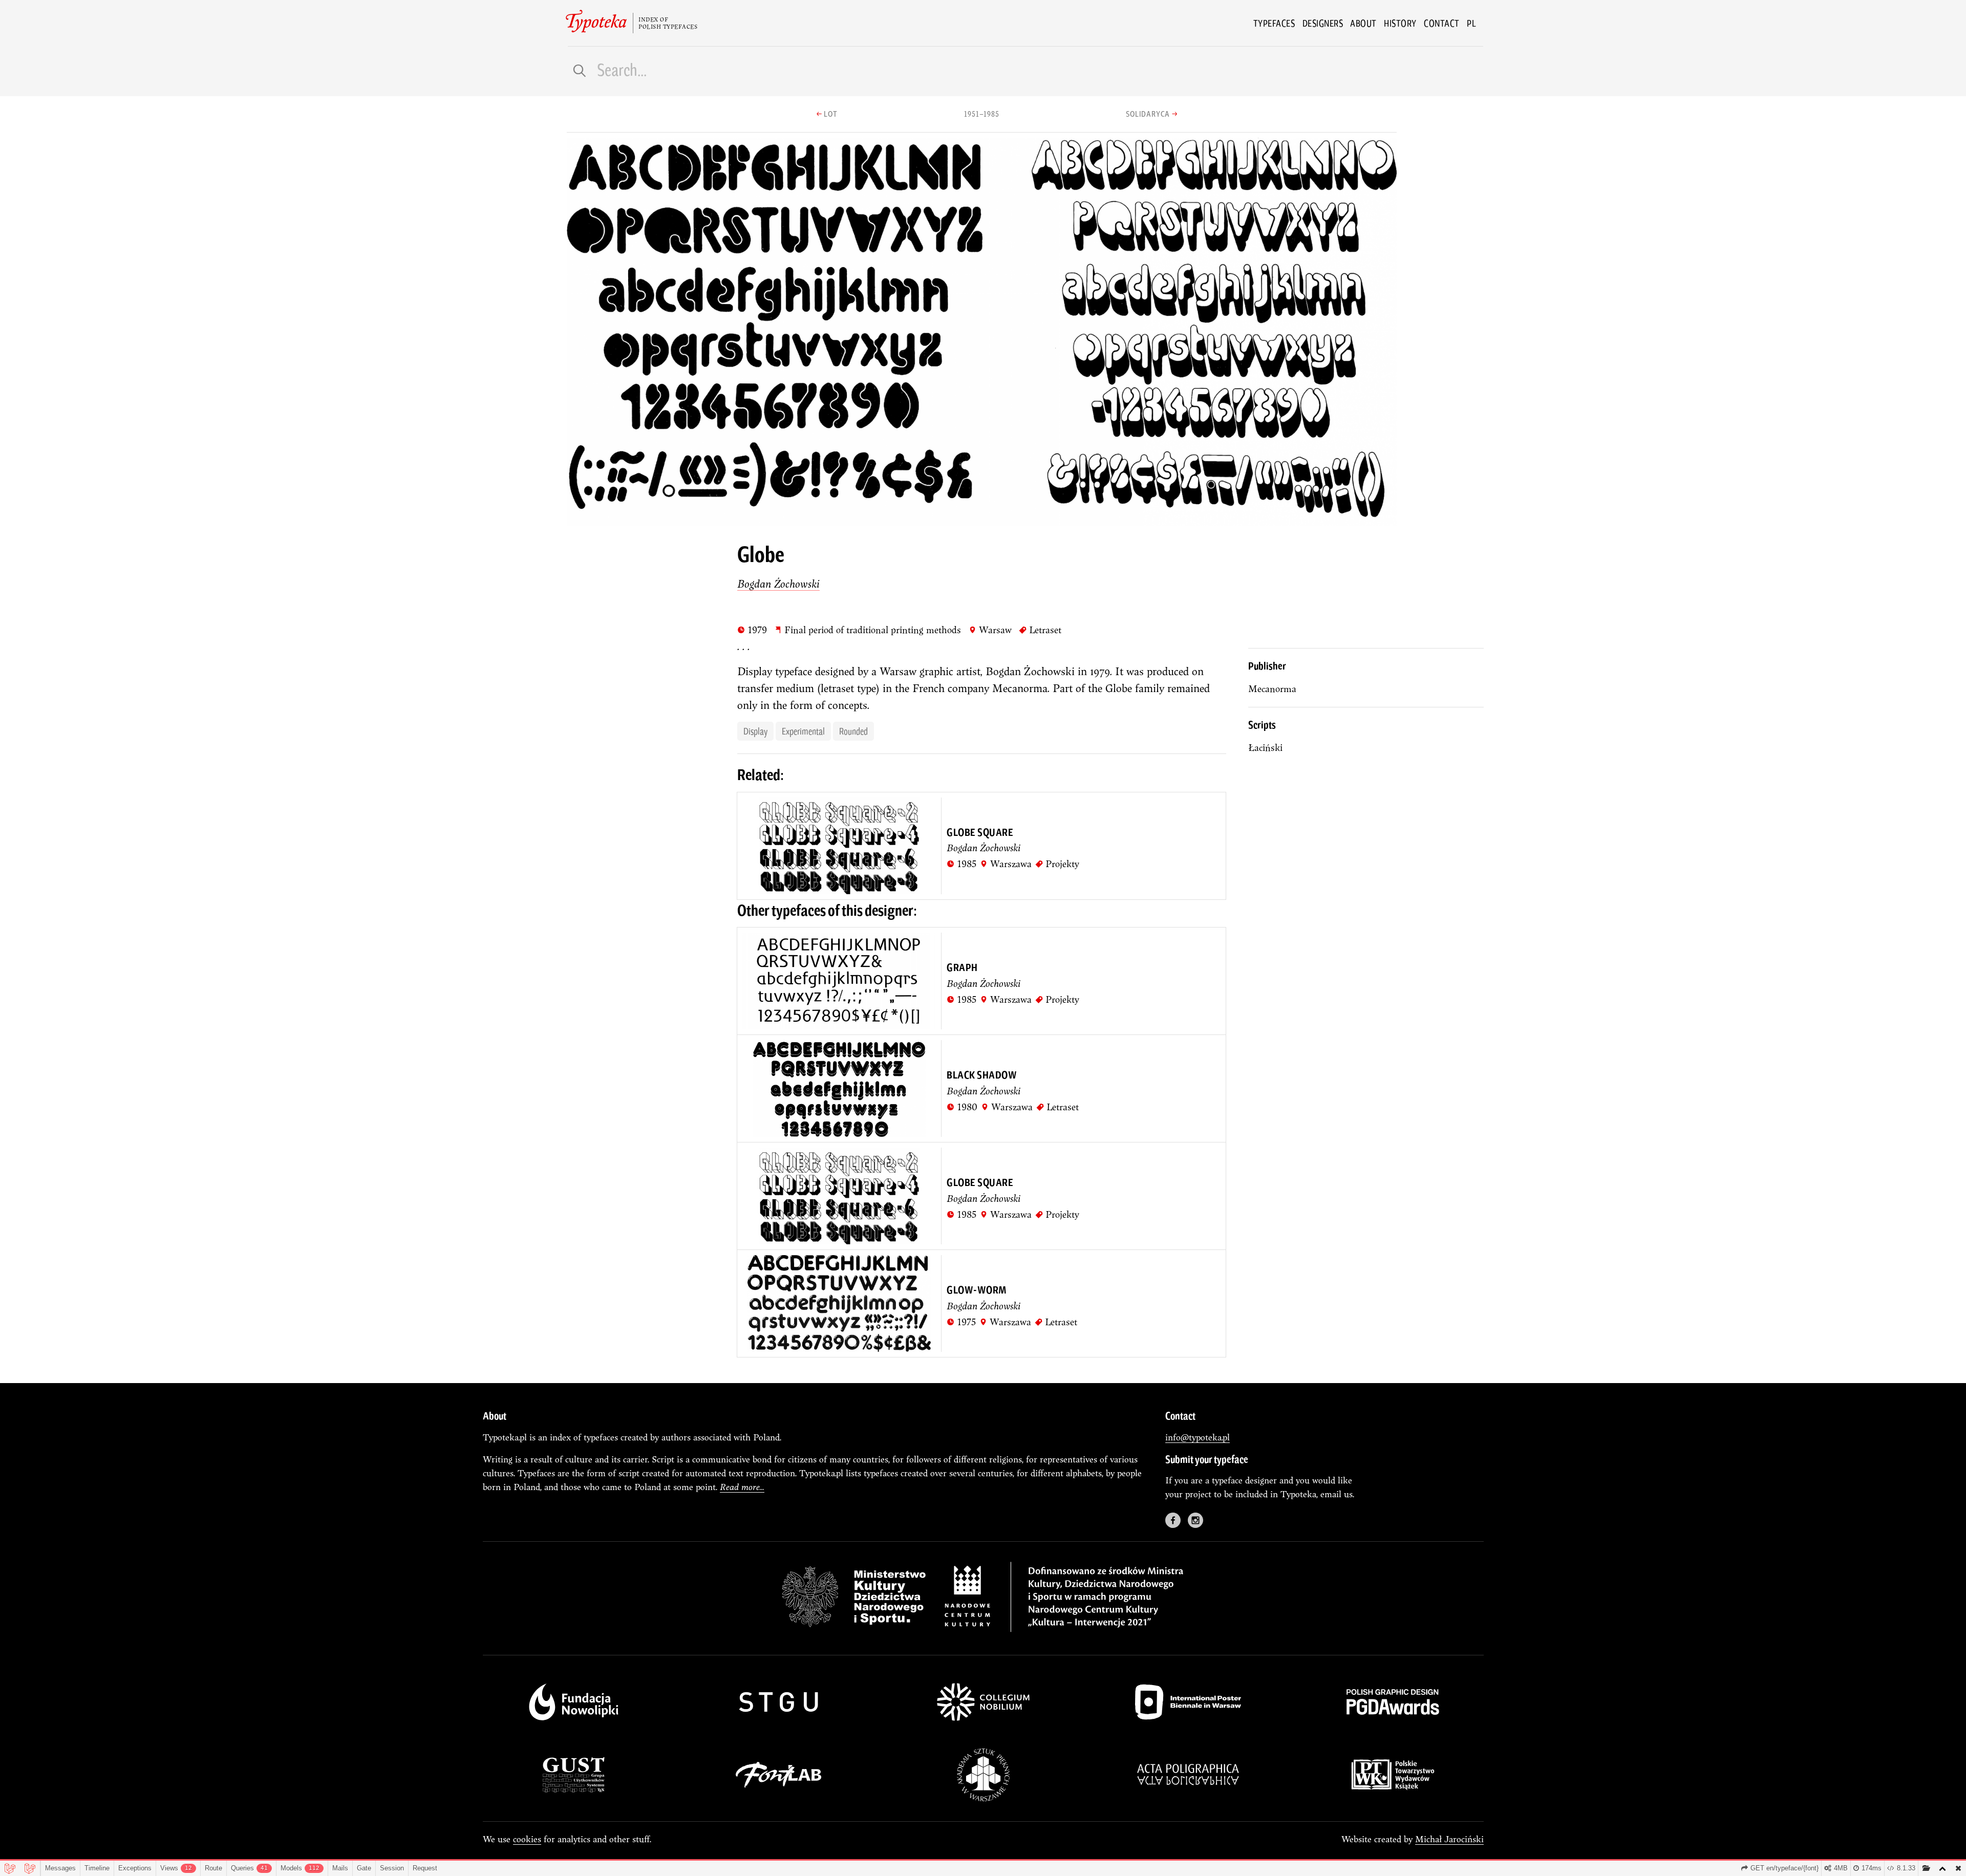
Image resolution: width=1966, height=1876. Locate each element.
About (1363, 23)
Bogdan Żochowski (778, 584)
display (755, 731)
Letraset (1040, 630)
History (1400, 23)
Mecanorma (1272, 689)
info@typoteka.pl (1198, 1437)
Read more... (742, 1487)
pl (1471, 23)
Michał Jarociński (1449, 1839)
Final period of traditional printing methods (868, 630)
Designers (1323, 23)
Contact (1442, 23)
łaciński (1265, 748)
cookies (527, 1839)
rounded (853, 731)
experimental (803, 731)
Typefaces (1274, 23)
